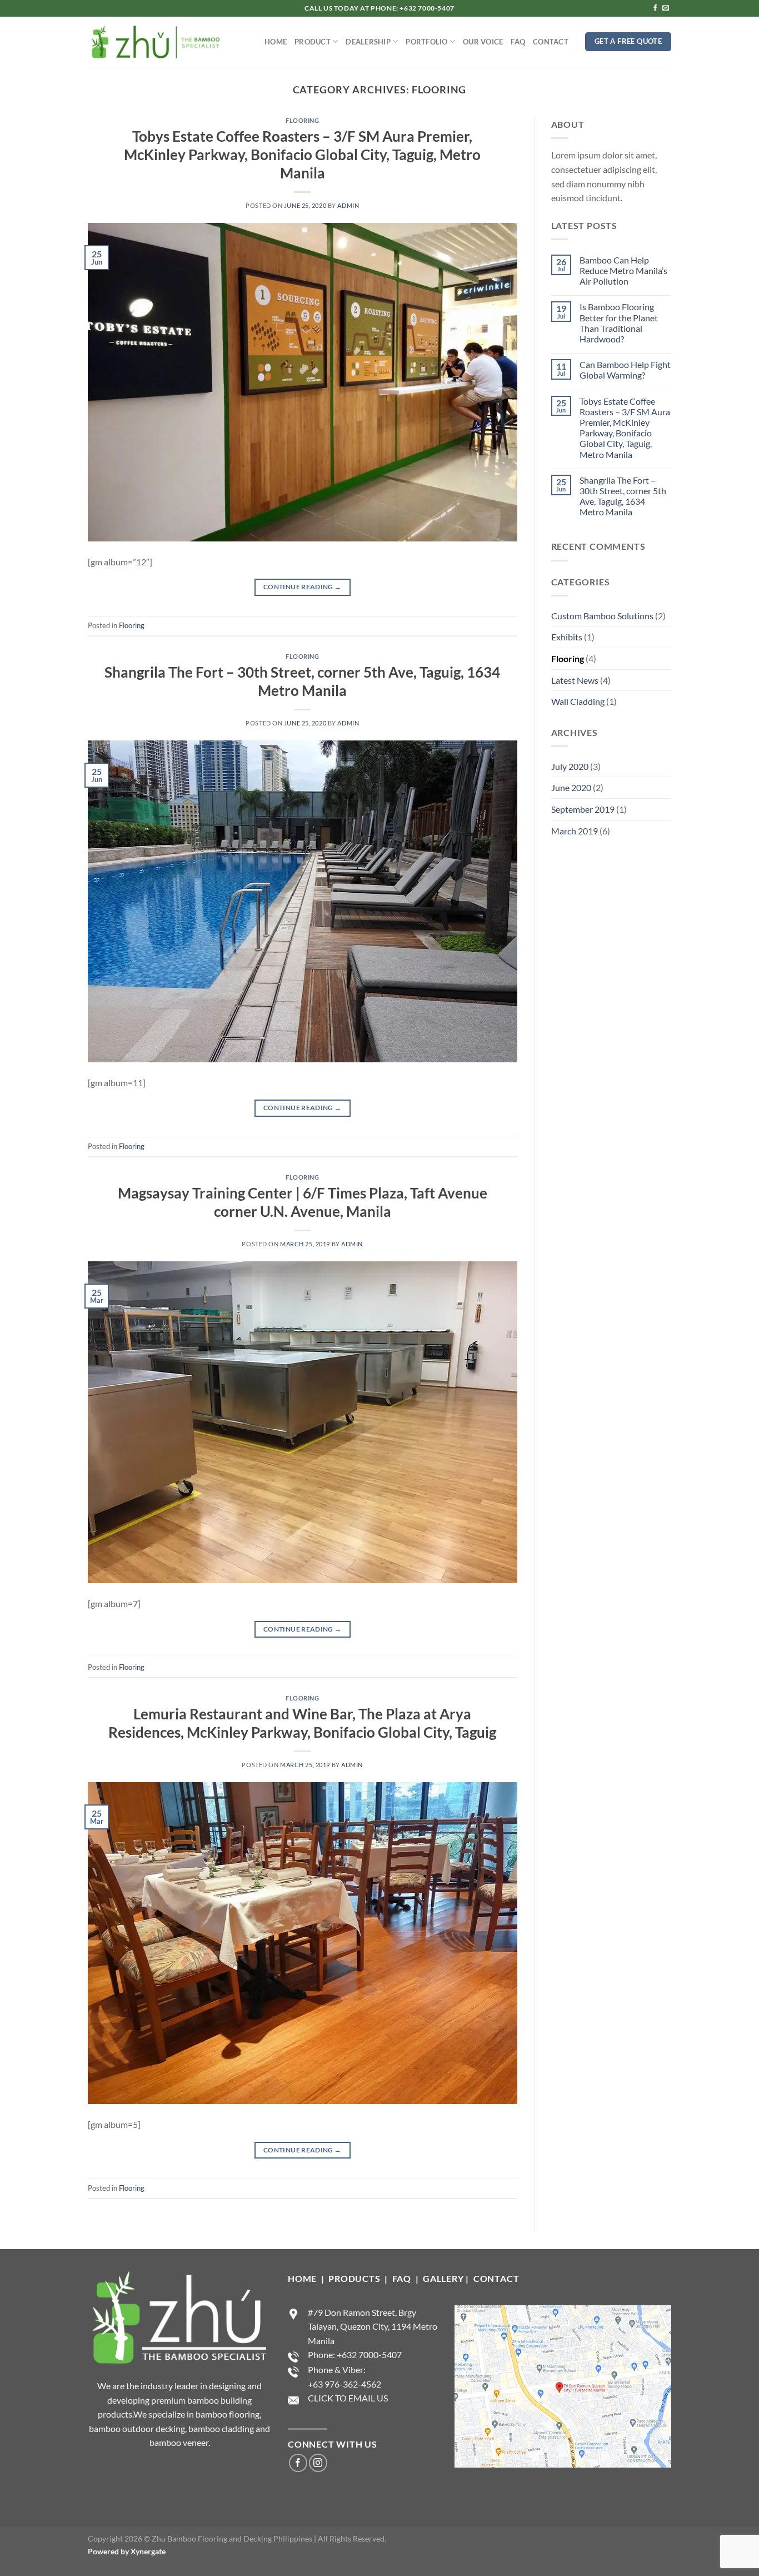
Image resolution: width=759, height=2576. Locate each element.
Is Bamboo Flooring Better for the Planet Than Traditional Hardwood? (619, 323)
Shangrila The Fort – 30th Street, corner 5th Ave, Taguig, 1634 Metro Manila (623, 496)
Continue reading (303, 587)
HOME (276, 42)
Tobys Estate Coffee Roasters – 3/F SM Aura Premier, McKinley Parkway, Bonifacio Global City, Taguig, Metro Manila (302, 155)
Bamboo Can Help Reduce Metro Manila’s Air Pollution (623, 270)
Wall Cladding (578, 701)
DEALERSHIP (368, 42)
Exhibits (567, 637)
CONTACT (551, 42)
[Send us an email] (666, 8)
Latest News (575, 680)
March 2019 (575, 831)
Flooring (302, 120)
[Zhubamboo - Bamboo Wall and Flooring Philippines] (155, 42)
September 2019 (583, 809)
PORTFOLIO (426, 42)
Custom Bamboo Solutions (602, 616)
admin (348, 205)
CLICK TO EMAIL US (348, 2398)
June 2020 (571, 787)
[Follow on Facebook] (655, 8)
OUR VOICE (483, 42)
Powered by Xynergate (127, 2551)
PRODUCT (313, 42)
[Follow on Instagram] (318, 2463)
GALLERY (443, 2278)
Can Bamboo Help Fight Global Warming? (625, 370)
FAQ (518, 42)
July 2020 (570, 766)
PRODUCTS (355, 2278)
